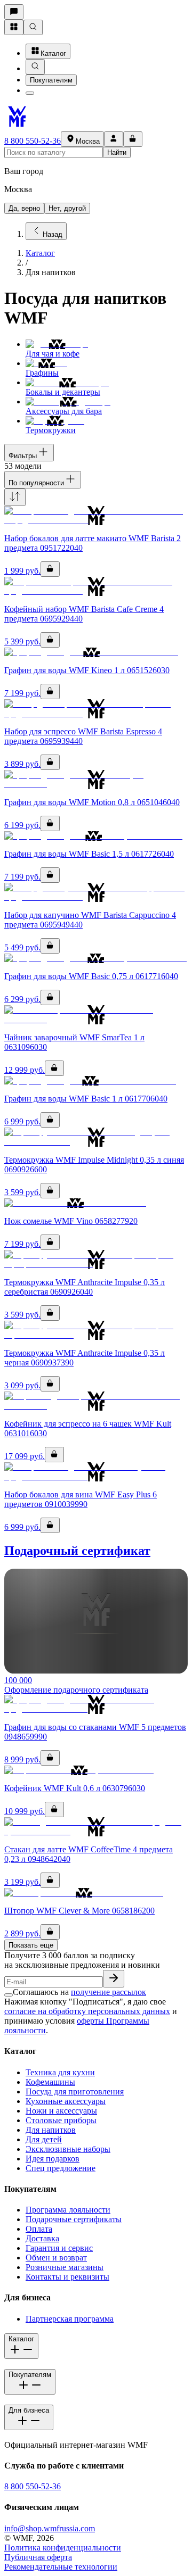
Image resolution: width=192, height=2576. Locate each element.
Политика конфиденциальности (63, 2548)
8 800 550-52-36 (33, 141)
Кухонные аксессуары (66, 2101)
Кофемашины (50, 2082)
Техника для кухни (60, 2072)
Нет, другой (67, 208)
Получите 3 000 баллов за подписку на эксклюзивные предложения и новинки (82, 1960)
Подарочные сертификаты (74, 2219)
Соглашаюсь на (79, 1992)
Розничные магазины (65, 2267)
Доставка (42, 2238)
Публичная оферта (38, 2557)
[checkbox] (9, 1995)
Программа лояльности (68, 2210)
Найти (117, 152)
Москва (88, 141)
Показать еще (31, 1945)
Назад (53, 234)
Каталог (53, 53)
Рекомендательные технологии (61, 2567)
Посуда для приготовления (75, 2092)
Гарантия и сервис (59, 2248)
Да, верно (24, 208)
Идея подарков (53, 2159)
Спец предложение (61, 2168)
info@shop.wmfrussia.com (50, 2528)
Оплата (39, 2229)
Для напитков (51, 2130)
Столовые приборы (61, 2120)
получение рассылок (109, 1992)
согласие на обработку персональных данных (87, 2011)
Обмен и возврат (56, 2258)
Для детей (44, 2139)
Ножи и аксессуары (61, 2111)
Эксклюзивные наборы (68, 2149)
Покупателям (51, 80)
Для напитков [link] (51, 272)
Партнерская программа (70, 2319)
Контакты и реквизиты (67, 2277)
